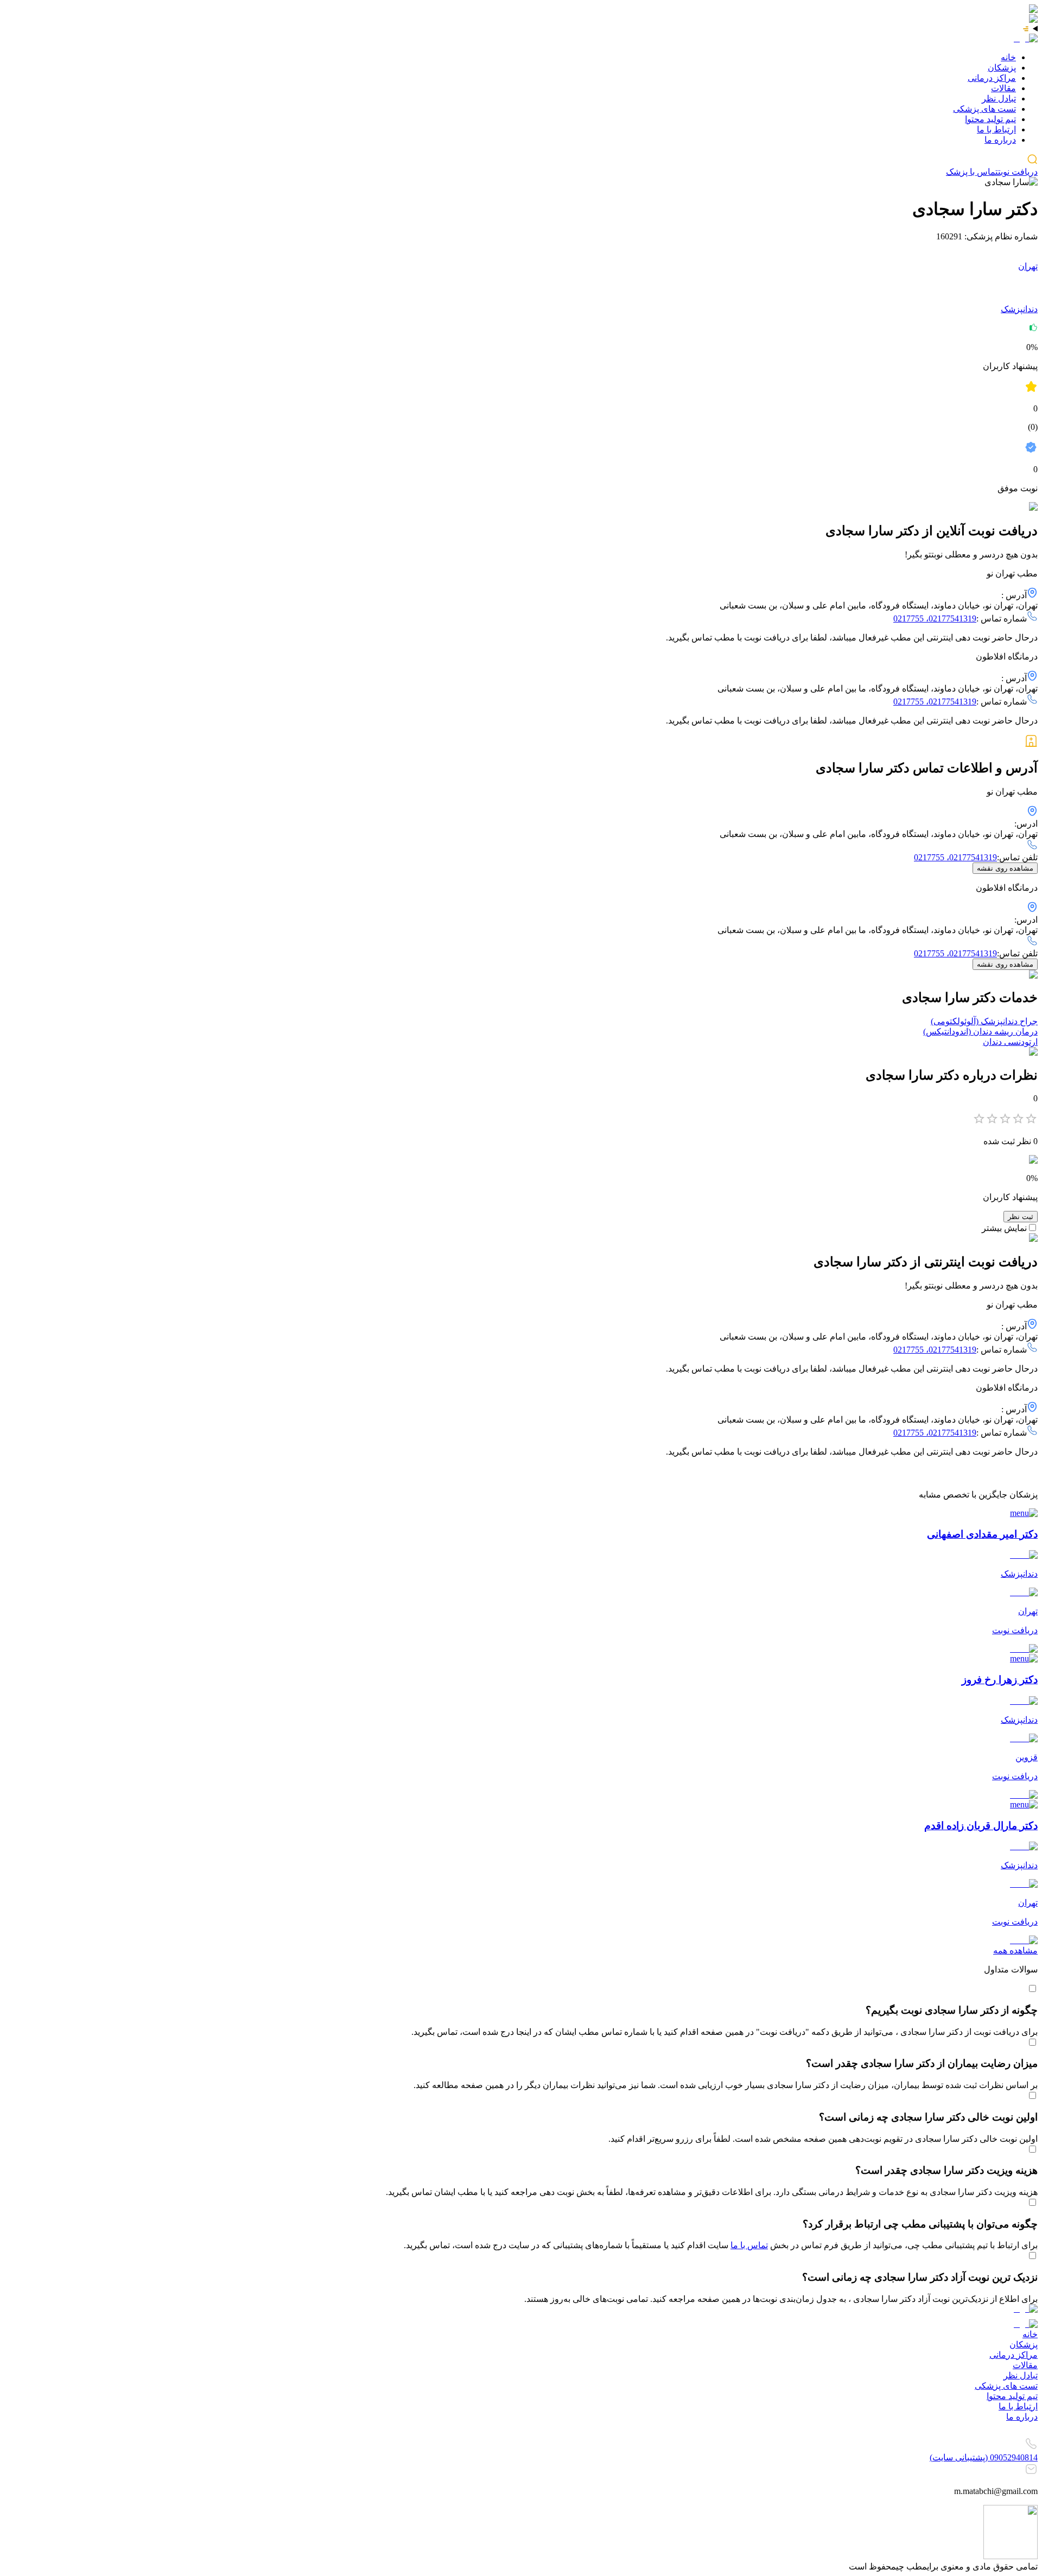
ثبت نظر (1021, 1217)
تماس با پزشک (972, 172)
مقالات (1003, 88)
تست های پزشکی (984, 109)
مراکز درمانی (992, 78)
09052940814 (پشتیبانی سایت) (984, 2457)
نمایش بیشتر (1004, 1228)
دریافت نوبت (1018, 172)
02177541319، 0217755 (935, 618)
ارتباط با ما (996, 129)
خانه (1008, 57)
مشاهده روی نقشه (1005, 868)
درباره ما (1000, 140)
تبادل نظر (999, 99)
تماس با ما (749, 2245)
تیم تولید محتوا (990, 119)
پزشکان (1002, 68)
